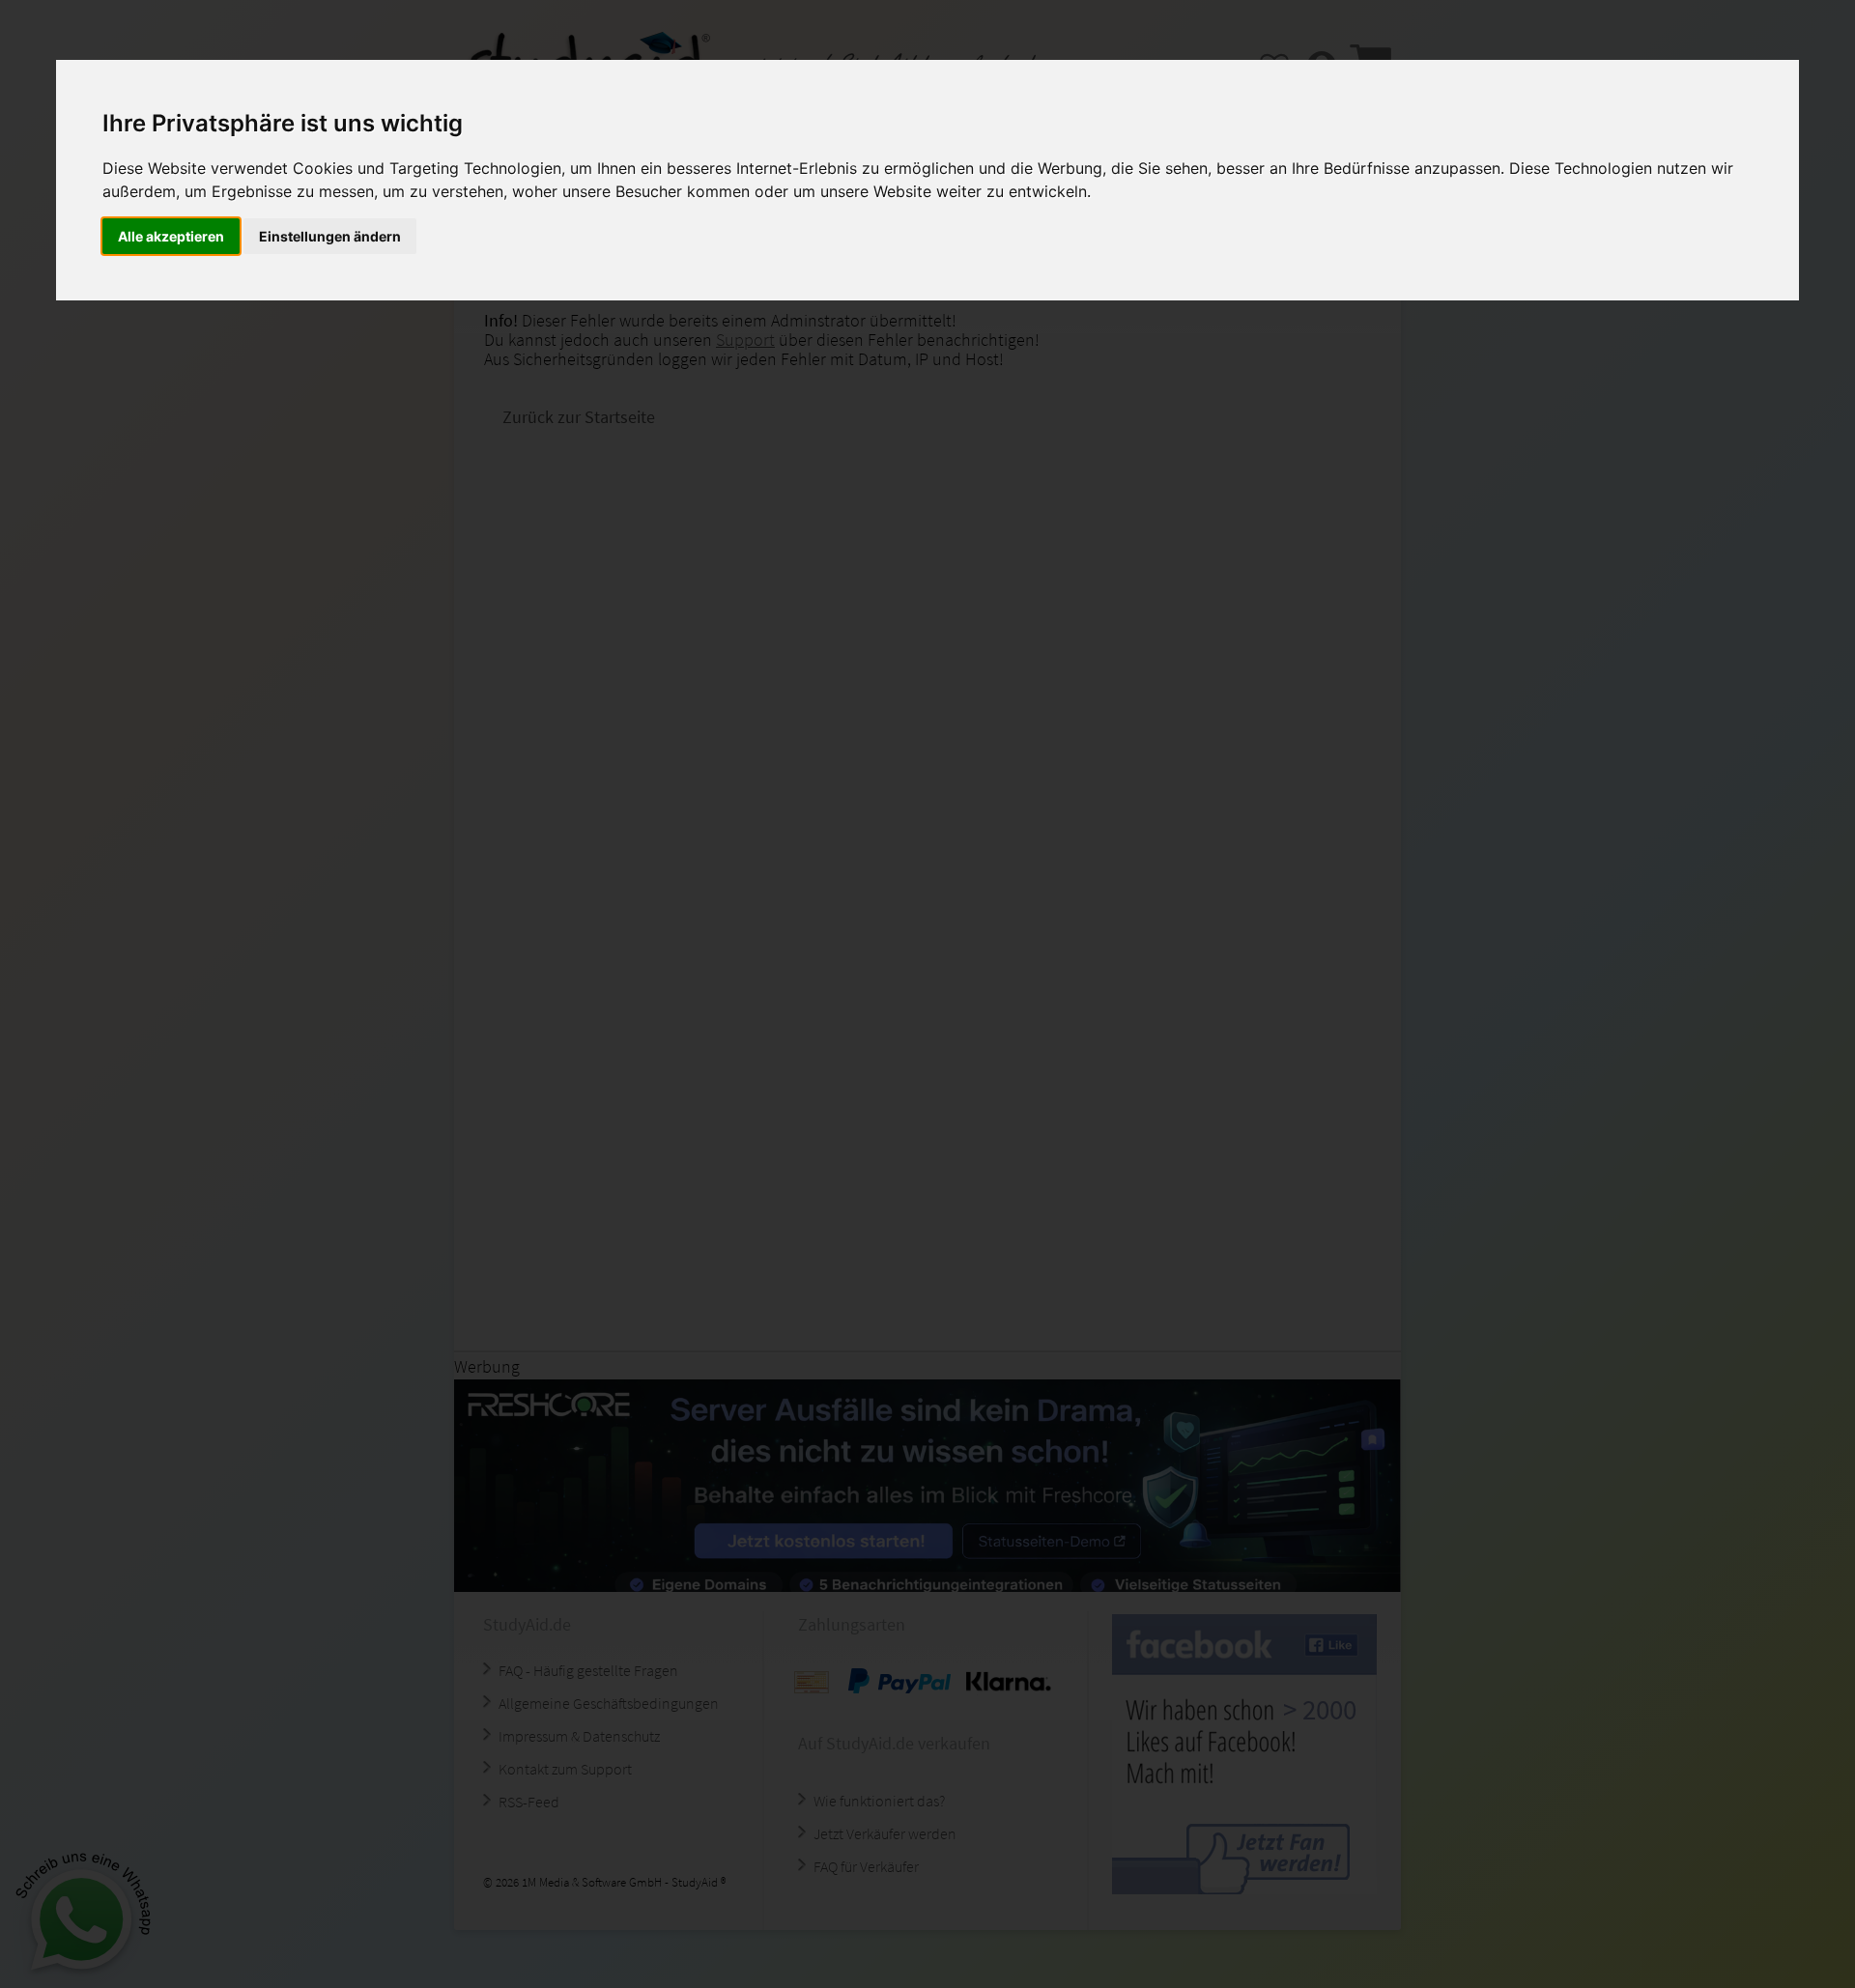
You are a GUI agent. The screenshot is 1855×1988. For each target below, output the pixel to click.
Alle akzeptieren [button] (171, 236)
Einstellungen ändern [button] (330, 236)
